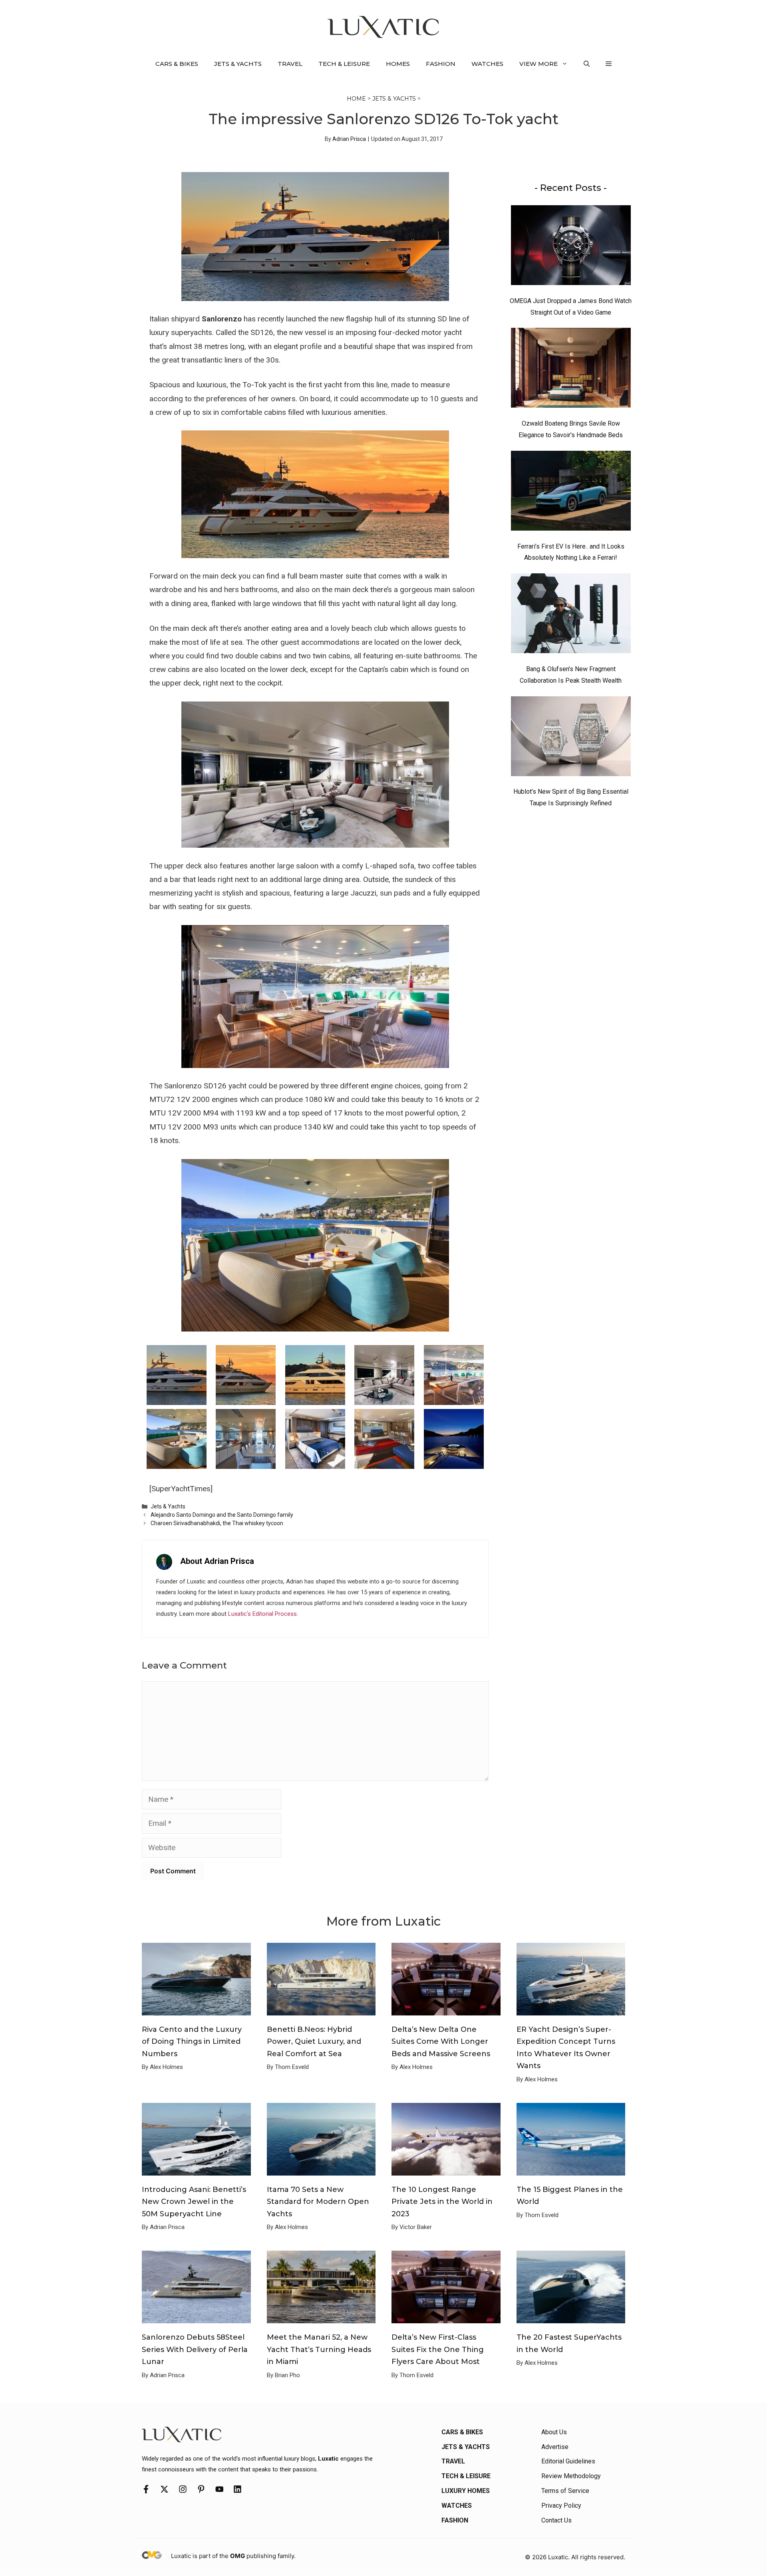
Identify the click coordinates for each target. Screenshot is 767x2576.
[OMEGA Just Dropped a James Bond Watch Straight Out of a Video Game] (571, 247)
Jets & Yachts (238, 64)
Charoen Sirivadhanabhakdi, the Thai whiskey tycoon (217, 1523)
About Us (554, 2432)
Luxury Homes (466, 2491)
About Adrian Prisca (217, 1561)
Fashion (441, 64)
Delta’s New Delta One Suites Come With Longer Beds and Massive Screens (441, 2042)
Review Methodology (571, 2476)
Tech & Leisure (344, 64)
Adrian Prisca (349, 139)
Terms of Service (565, 2491)
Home (356, 99)
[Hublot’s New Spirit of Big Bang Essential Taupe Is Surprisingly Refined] (571, 738)
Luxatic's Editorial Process (262, 1614)
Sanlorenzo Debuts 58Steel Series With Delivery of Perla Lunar (195, 2349)
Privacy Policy (561, 2506)
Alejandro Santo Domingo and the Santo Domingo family (222, 1515)
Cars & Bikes (177, 64)
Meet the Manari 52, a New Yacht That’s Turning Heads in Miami (319, 2349)
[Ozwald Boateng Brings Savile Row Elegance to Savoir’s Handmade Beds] (571, 370)
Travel (290, 64)
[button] (587, 64)
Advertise (555, 2447)
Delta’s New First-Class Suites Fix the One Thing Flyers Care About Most (438, 2349)
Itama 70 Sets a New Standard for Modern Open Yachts (318, 2202)
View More (538, 64)
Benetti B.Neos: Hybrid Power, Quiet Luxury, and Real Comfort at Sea (314, 2042)
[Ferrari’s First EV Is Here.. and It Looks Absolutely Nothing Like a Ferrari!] (571, 493)
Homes (398, 64)
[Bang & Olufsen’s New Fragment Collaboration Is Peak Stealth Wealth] (571, 615)
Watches (487, 64)
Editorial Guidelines (568, 2461)
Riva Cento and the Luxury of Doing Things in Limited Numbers (192, 2042)
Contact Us (556, 2520)
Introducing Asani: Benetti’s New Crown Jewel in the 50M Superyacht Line (194, 2202)
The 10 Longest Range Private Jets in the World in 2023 (442, 2202)
